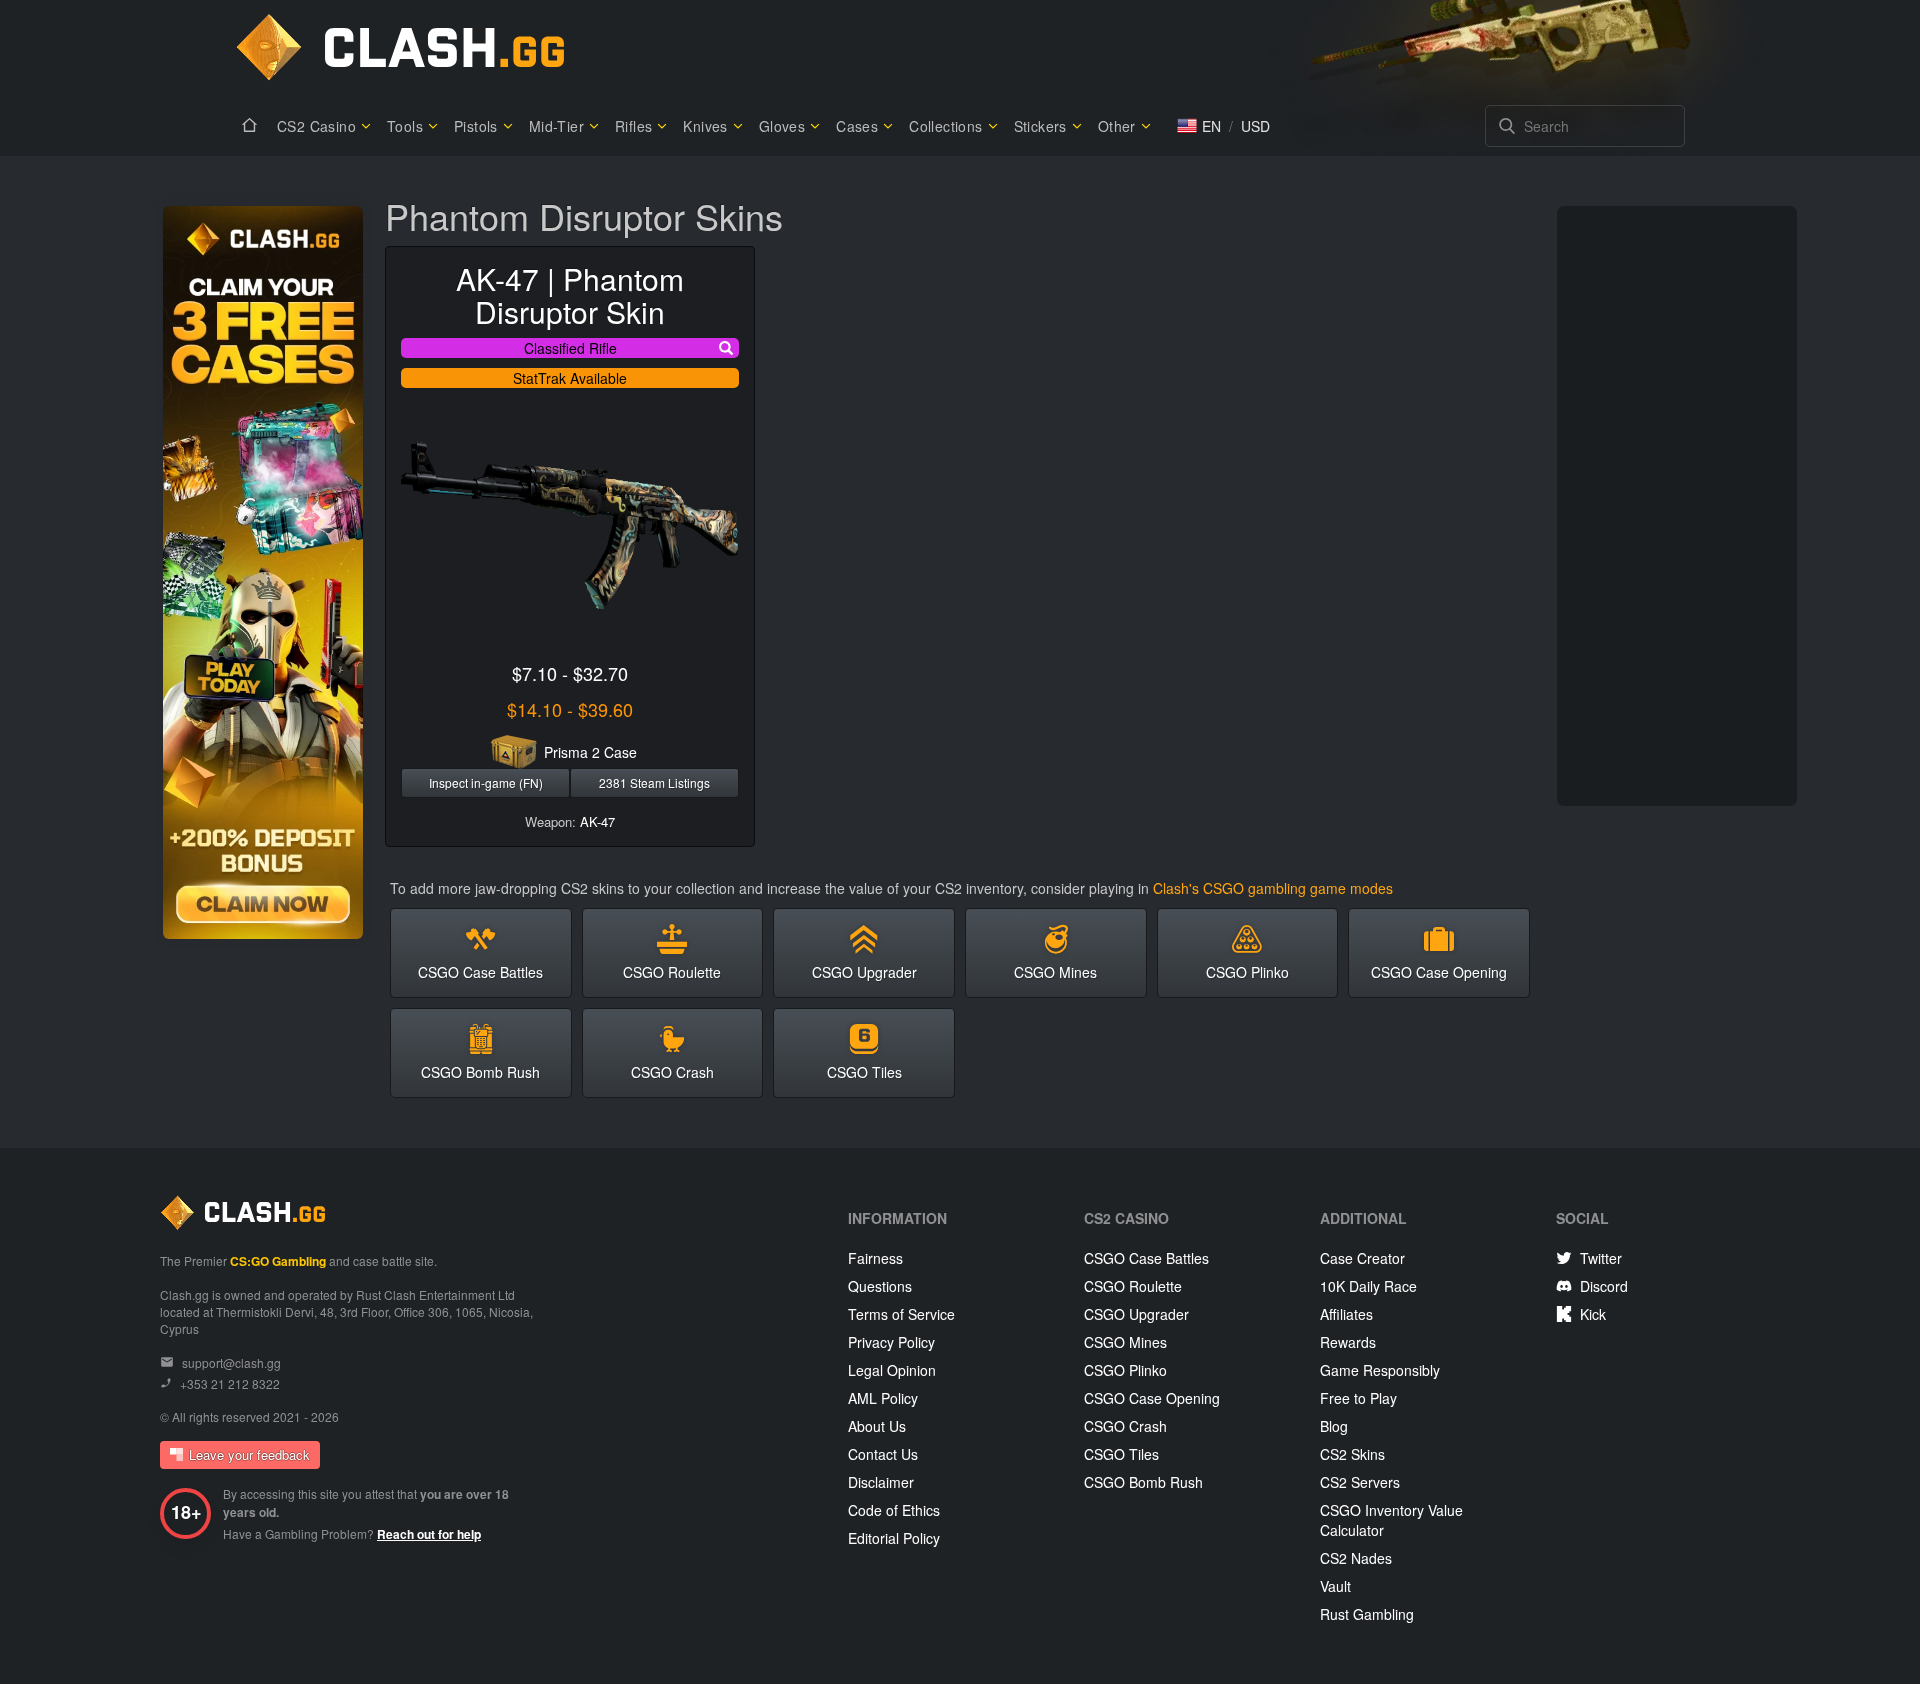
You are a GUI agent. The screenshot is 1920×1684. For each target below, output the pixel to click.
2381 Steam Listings (654, 782)
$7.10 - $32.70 (570, 673)
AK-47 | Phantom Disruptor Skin (570, 295)
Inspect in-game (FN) (486, 782)
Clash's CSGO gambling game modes (1273, 888)
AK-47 (597, 821)
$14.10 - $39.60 (570, 709)
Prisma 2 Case (590, 752)
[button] (1199, 126)
